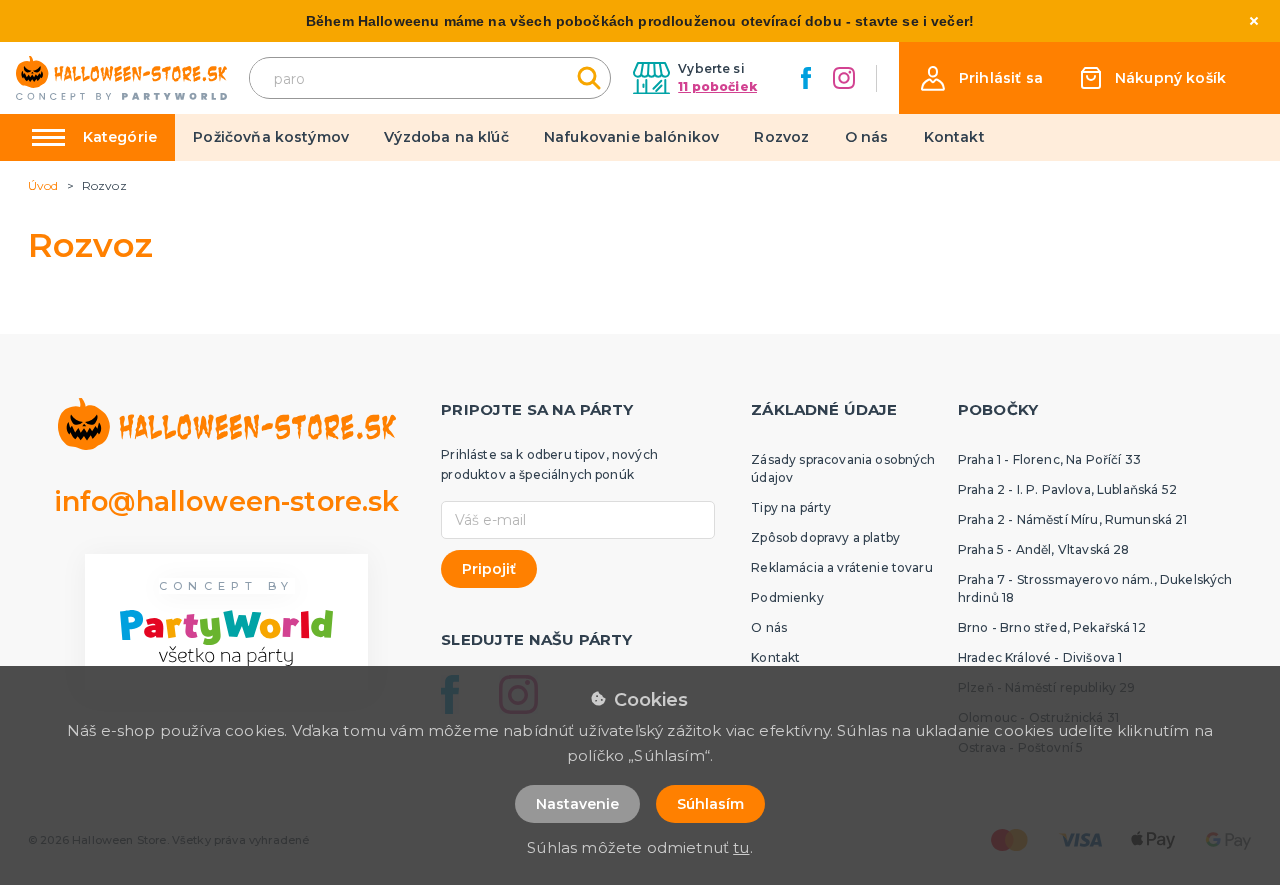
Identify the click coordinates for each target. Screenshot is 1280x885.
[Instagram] (844, 78)
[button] (982, 78)
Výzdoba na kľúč (446, 137)
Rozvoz (781, 137)
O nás (867, 137)
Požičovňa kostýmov (271, 137)
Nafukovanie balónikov (631, 137)
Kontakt (954, 137)
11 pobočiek (717, 86)
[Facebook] (806, 78)
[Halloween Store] (121, 78)
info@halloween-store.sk (227, 501)
